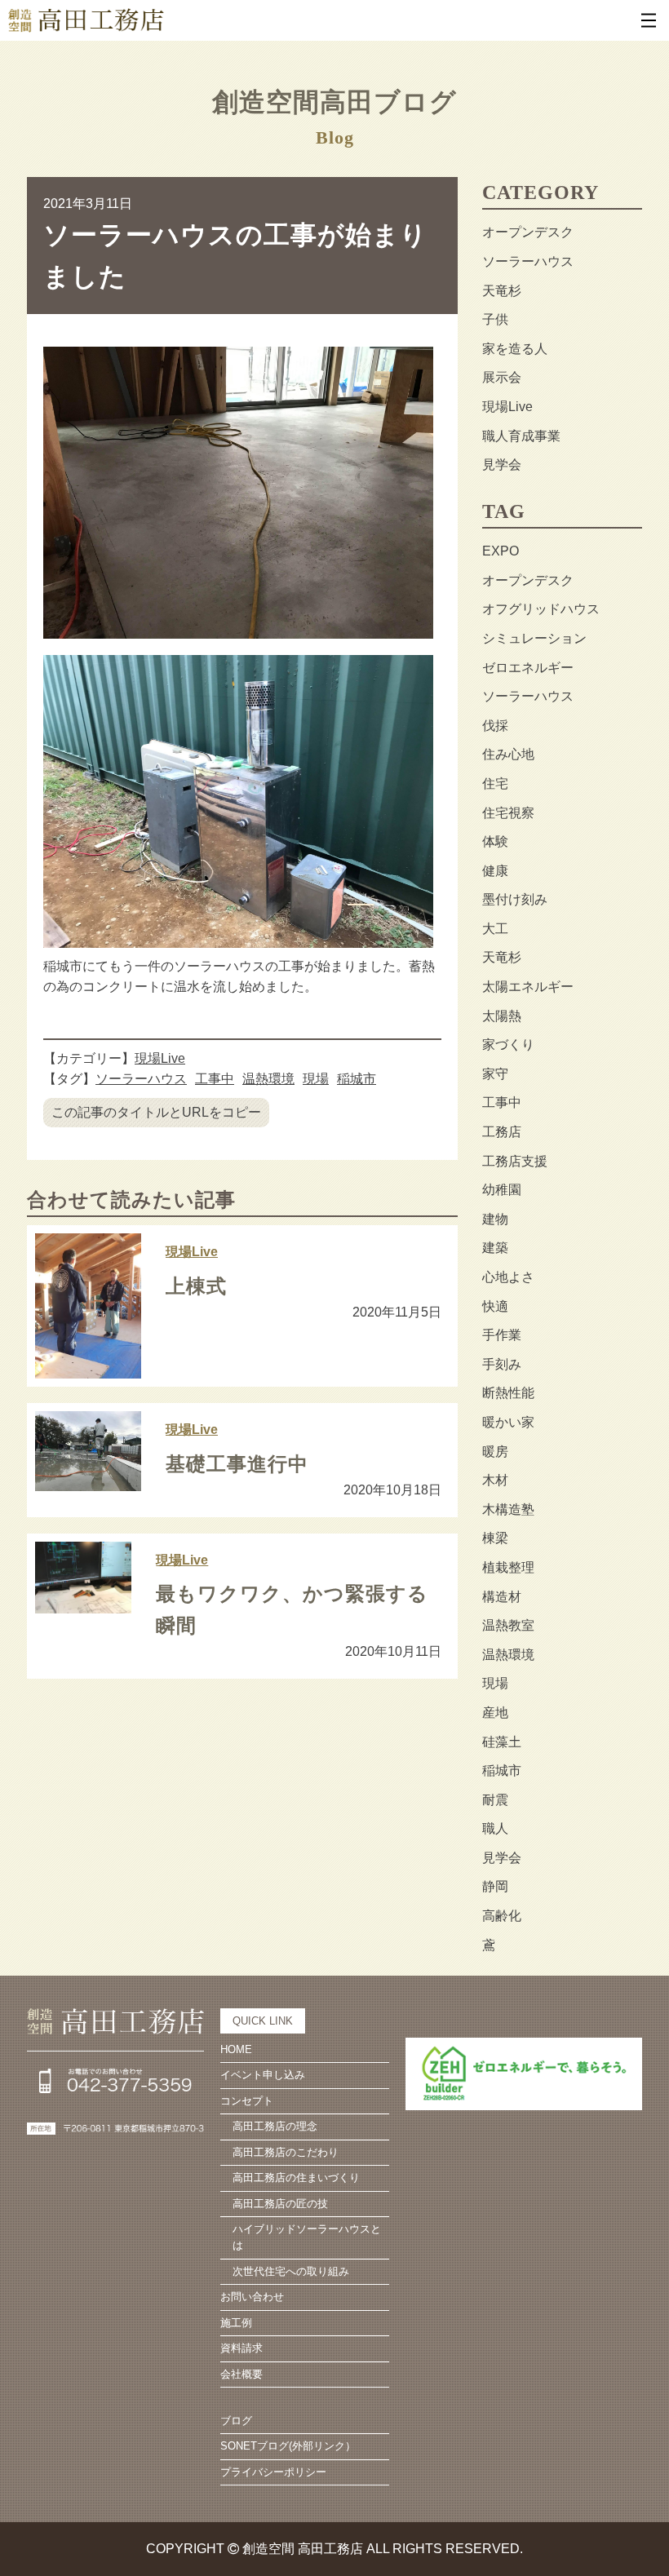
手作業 (502, 1335)
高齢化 (502, 1916)
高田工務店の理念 (275, 2126)
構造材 (502, 1597)
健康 (495, 871)
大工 (495, 929)
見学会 (502, 465)
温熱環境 (268, 1079)
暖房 (495, 1452)
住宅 (495, 783)
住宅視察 (508, 813)
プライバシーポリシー (273, 2472)
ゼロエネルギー (528, 668)
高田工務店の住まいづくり (296, 2178)
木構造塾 (508, 1509)
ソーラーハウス (141, 1079)
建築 (495, 1248)
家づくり (508, 1045)
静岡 (495, 1886)
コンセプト (247, 2101)
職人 (495, 1828)
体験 (495, 841)
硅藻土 (502, 1742)
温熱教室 (508, 1625)
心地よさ (508, 1277)
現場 (316, 1079)
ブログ (236, 2421)
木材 (495, 1480)
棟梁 (495, 1538)
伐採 (495, 726)
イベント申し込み (263, 2075)
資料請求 (241, 2348)
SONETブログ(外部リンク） (288, 2446)
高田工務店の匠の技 (280, 2204)
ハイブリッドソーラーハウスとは (307, 2237)
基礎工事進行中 (237, 1464)
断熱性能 (508, 1393)
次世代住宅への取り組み (291, 2271)
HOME (236, 2049)
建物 (495, 1219)
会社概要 (241, 2374)
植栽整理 (508, 1567)
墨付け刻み (515, 899)
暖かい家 (508, 1422)
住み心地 (508, 754)
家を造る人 (515, 349)
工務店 (502, 1132)
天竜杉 (502, 291)
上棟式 (196, 1286)
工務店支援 (515, 1161)
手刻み (502, 1364)
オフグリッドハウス (541, 609)
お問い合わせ (252, 2297)
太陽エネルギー (528, 987)
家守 (495, 1074)
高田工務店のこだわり (286, 2152)
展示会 (502, 377)
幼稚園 (502, 1190)
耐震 (495, 1800)
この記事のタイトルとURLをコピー (156, 1112)
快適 (495, 1306)
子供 (495, 319)
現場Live (160, 1058)
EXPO (501, 551)
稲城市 (357, 1079)
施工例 (236, 2323)
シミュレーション (534, 638)
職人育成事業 (521, 436)
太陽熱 (502, 1016)
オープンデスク (528, 232)
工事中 (215, 1079)
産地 (495, 1713)
